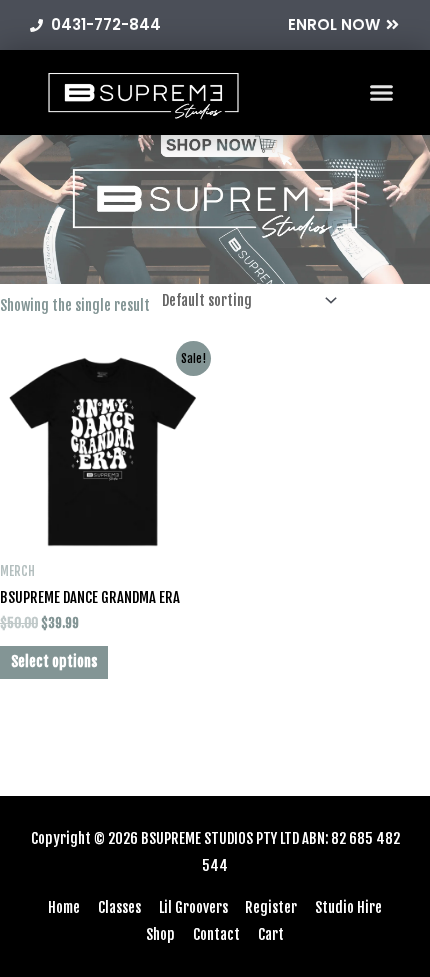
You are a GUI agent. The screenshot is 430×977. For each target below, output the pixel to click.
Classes (119, 907)
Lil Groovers (193, 907)
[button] (382, 93)
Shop (160, 934)
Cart (271, 934)
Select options (54, 661)
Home (64, 907)
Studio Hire (348, 907)
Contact (216, 934)
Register (271, 907)
